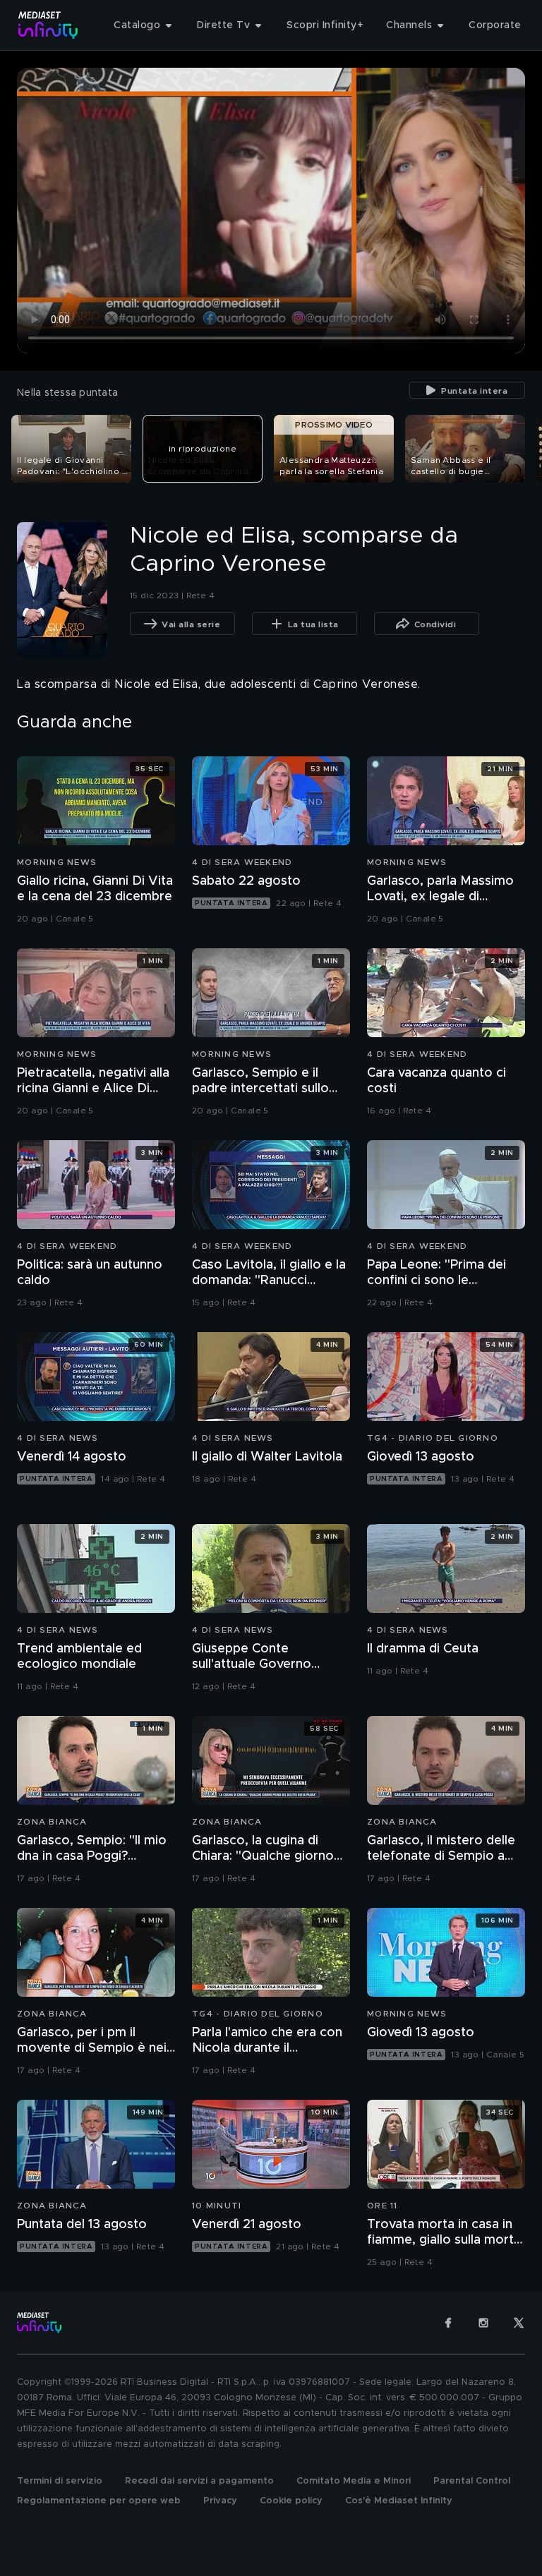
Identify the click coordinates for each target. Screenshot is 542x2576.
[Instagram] (483, 2323)
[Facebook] (448, 2323)
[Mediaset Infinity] (48, 25)
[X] (519, 2323)
